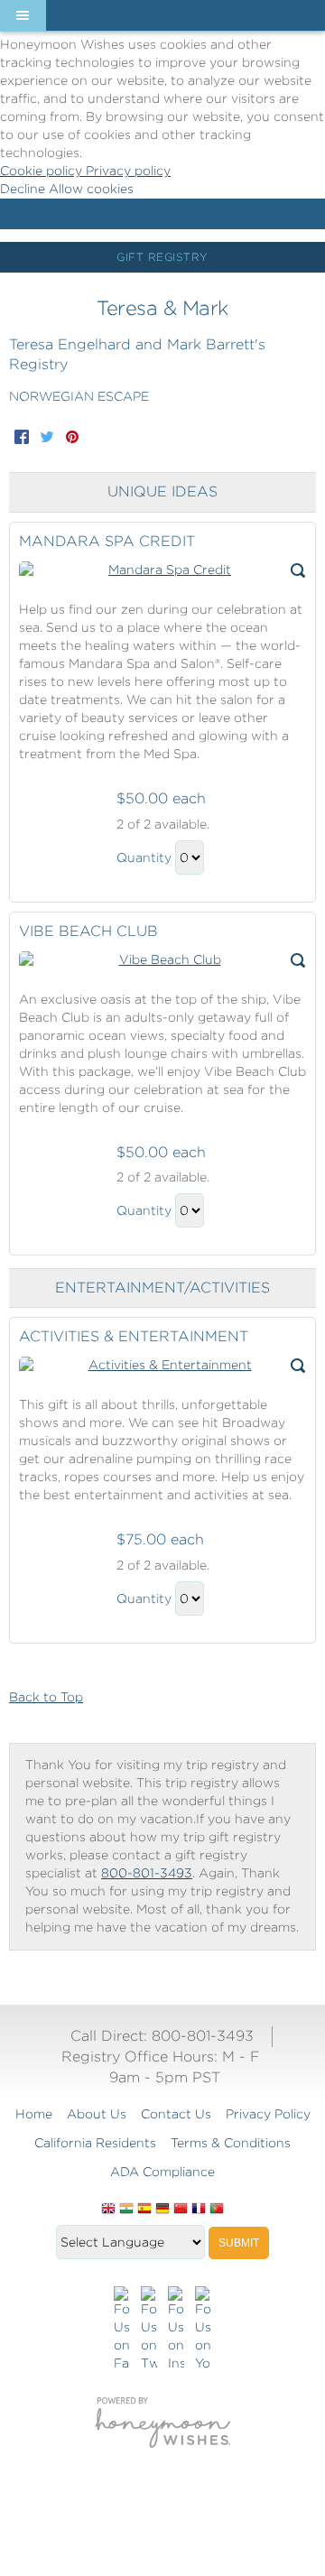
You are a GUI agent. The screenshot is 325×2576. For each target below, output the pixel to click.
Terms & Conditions (231, 2143)
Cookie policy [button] (43, 171)
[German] (162, 2210)
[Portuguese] (217, 2210)
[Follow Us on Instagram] (176, 2330)
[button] (23, 15)
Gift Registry (162, 257)
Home (34, 2114)
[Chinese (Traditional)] (181, 2210)
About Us (97, 2114)
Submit (239, 2243)
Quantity (144, 857)
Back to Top (46, 1697)
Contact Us (176, 2114)
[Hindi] (126, 2210)
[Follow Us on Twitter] (149, 2330)
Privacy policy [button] (128, 171)
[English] (108, 2210)
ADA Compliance (162, 2172)
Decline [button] (24, 189)
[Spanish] (144, 2210)
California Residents (95, 2143)
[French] (199, 2210)
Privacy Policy (268, 2114)
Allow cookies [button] (91, 189)
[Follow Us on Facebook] (122, 2330)
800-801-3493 (147, 1873)
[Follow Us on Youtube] (203, 2330)
